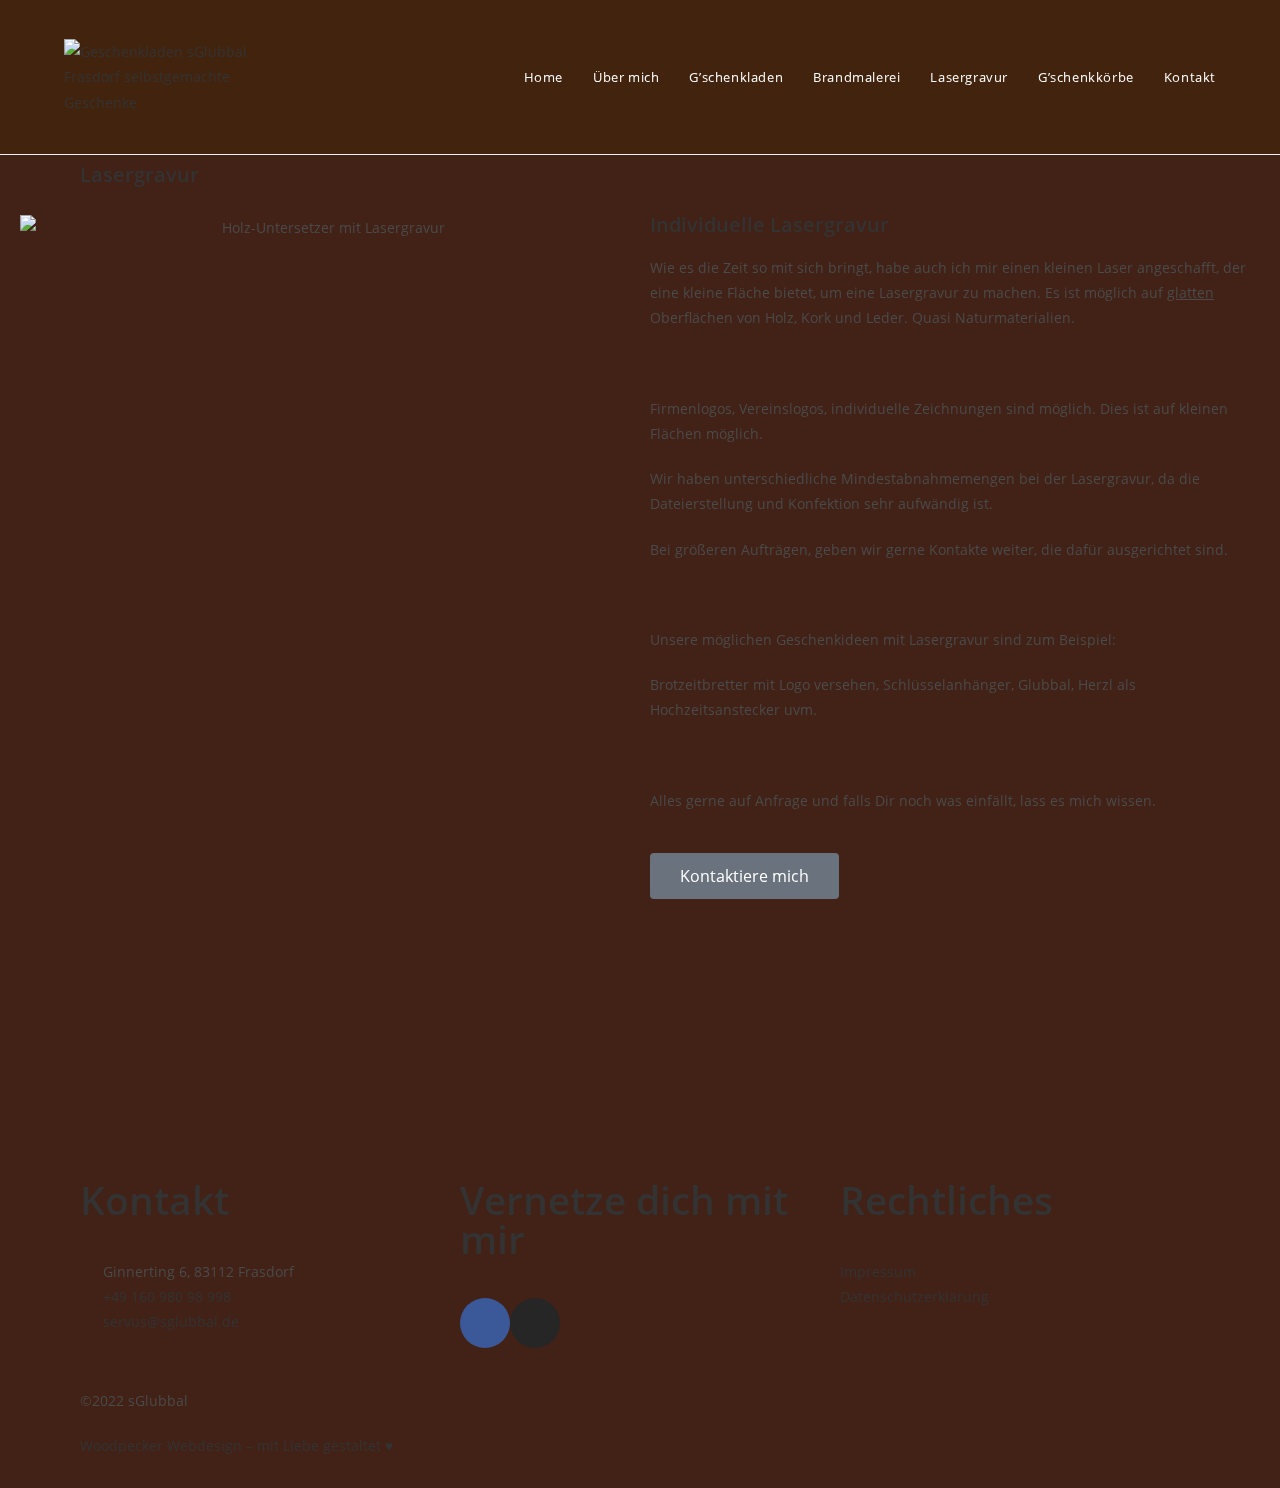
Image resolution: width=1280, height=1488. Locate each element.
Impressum (878, 1271)
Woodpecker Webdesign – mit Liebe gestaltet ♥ (236, 1445)
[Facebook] (485, 1323)
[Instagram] (535, 1323)
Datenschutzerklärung (914, 1296)
